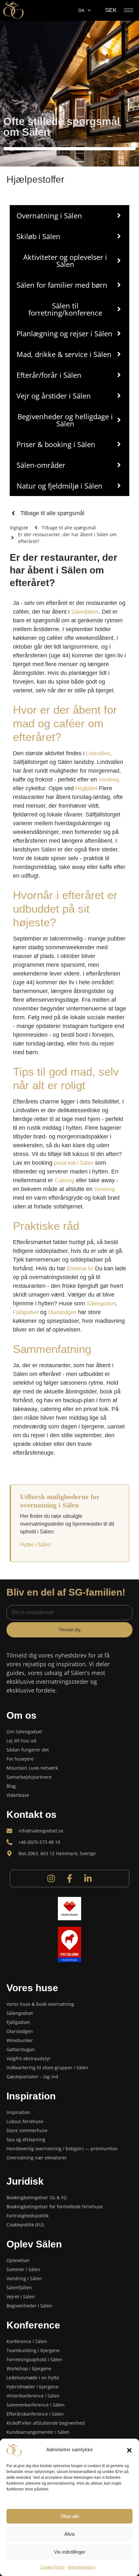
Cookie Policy (53, 2567)
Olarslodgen (62, 1312)
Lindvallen (98, 753)
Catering (64, 1180)
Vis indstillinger (70, 2552)
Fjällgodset (26, 1312)
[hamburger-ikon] (128, 10)
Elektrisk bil (80, 1269)
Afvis (70, 2534)
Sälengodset (101, 1304)
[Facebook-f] (69, 1878)
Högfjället (86, 788)
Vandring (109, 780)
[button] (129, 2450)
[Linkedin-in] (88, 1878)
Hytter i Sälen (36, 1545)
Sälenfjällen (85, 612)
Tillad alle (70, 2516)
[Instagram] (51, 1878)
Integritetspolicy (82, 2567)
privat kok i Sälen (74, 1163)
